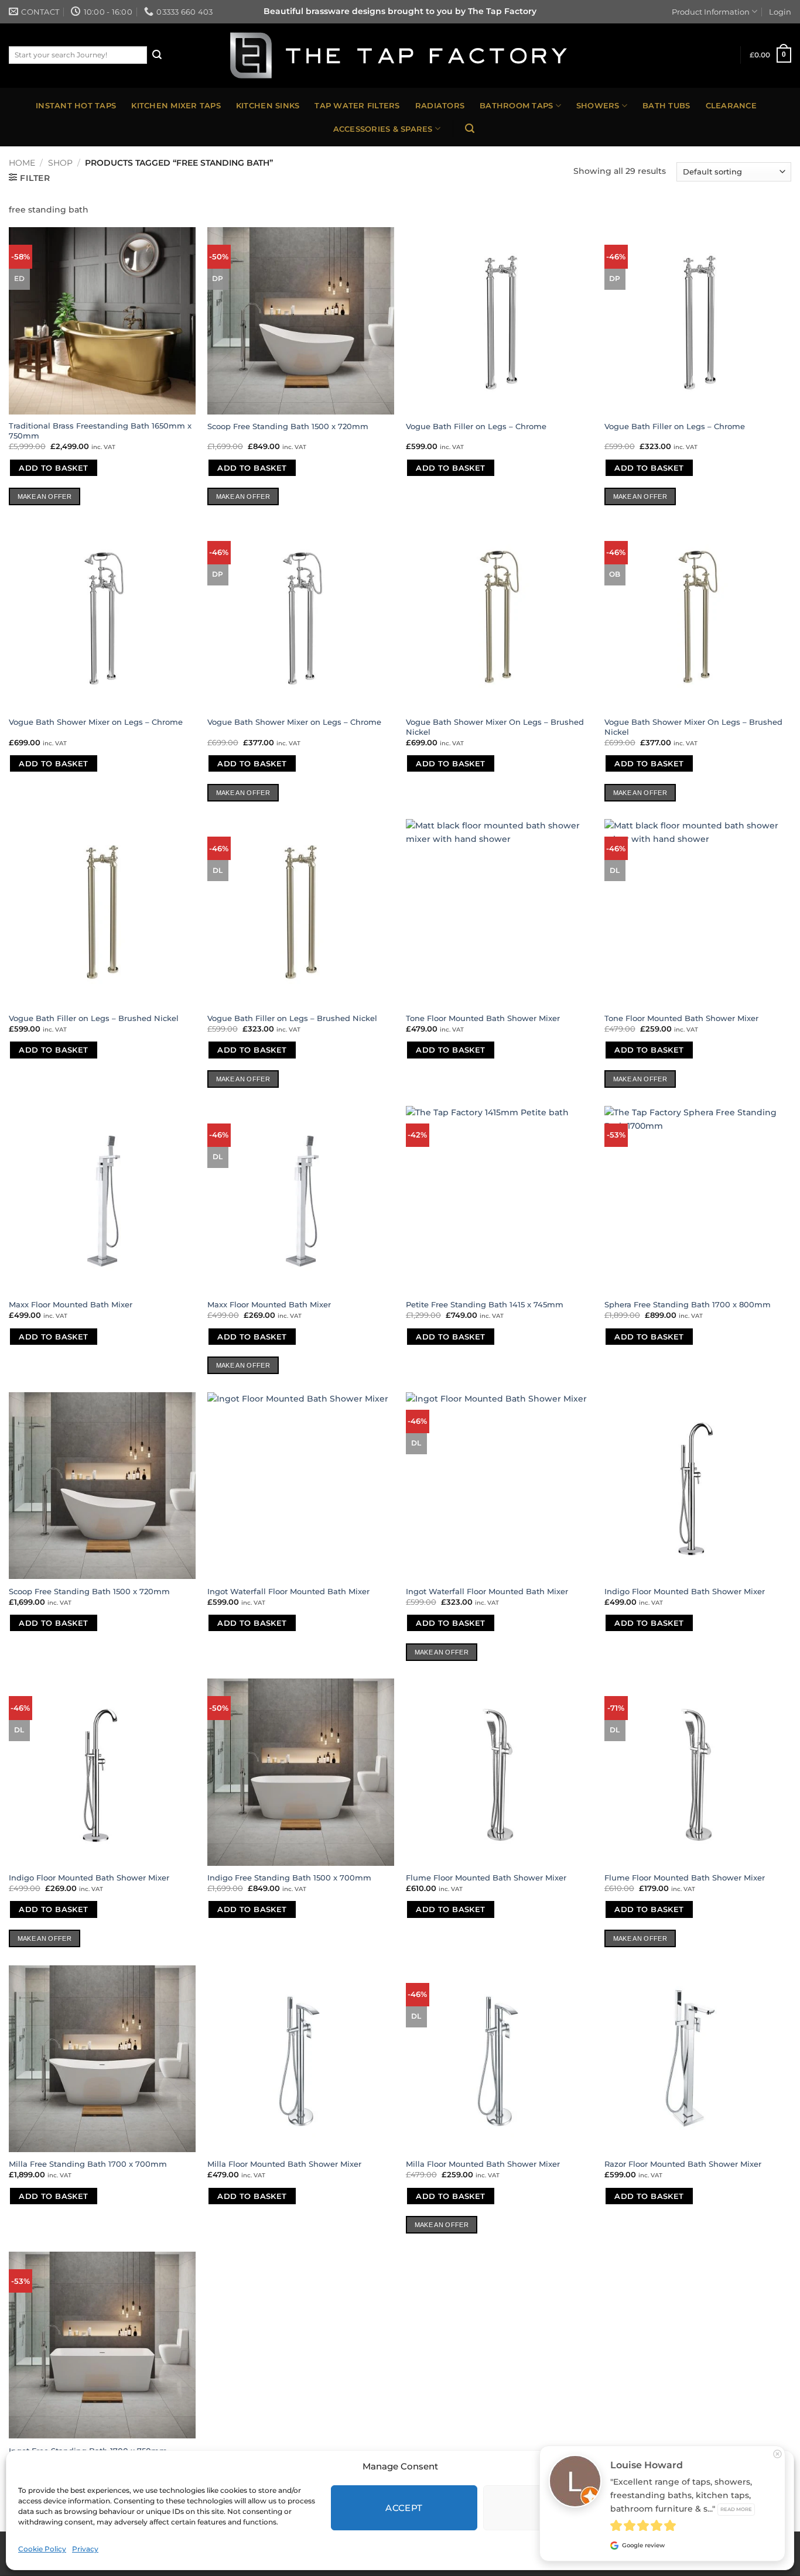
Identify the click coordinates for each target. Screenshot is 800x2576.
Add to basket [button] (53, 468)
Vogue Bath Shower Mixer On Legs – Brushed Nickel (495, 727)
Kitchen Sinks (268, 105)
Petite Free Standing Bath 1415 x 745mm (485, 1304)
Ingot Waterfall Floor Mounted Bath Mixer (288, 1591)
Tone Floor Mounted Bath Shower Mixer (483, 1018)
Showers (598, 105)
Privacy (85, 2549)
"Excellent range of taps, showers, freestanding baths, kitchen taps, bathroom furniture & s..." (681, 2495)
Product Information (711, 12)
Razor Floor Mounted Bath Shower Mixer (683, 2164)
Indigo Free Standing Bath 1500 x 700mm (289, 1878)
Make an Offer (45, 496)
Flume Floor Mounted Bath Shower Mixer (486, 1878)
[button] (771, 55)
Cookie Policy (42, 2549)
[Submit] (157, 55)
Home (22, 163)
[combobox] (78, 55)
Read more (736, 2509)
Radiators (440, 105)
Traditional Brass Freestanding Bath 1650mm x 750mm (100, 431)
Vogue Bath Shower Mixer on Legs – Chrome (96, 722)
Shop (60, 163)
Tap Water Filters (357, 105)
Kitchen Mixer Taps (176, 105)
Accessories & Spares (383, 129)
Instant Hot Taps (76, 105)
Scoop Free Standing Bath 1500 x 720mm (288, 426)
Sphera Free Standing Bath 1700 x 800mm (688, 1304)
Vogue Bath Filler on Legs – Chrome (476, 426)
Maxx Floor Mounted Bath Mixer (71, 1304)
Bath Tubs (666, 105)
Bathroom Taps (516, 105)
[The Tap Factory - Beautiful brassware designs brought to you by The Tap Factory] (400, 56)
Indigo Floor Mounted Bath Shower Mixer (685, 1591)
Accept (404, 2508)
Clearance (731, 105)
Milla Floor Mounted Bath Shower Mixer (284, 2164)
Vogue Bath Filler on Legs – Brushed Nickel (94, 1018)
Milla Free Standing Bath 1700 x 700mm (88, 2164)
